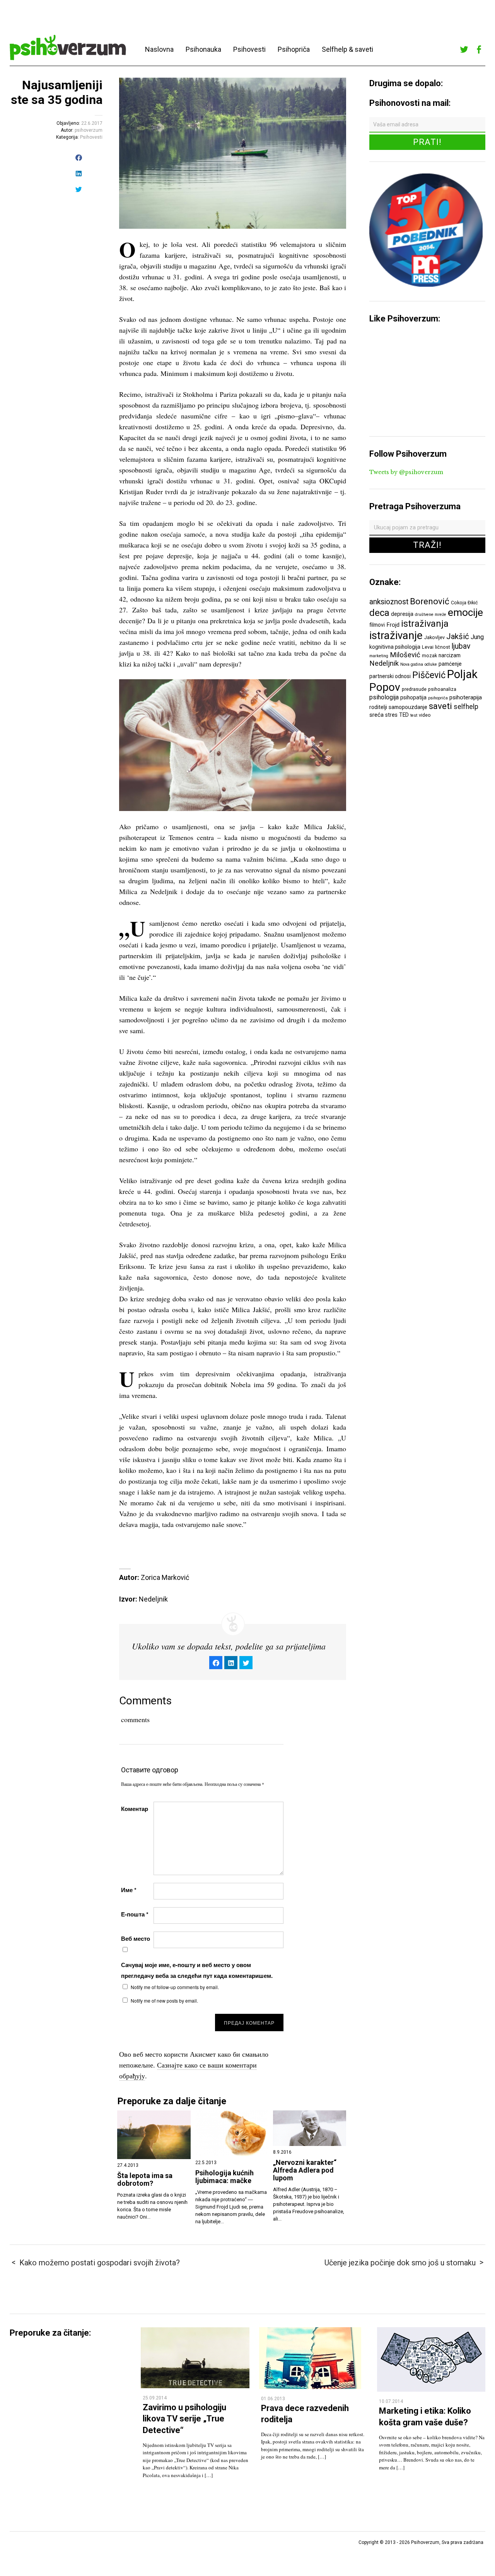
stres (391, 715)
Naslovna (159, 49)
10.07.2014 (391, 2401)
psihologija (384, 697)
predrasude (414, 689)
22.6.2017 (92, 123)
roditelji (378, 707)
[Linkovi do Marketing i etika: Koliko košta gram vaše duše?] (431, 2390)
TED (404, 715)
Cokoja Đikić (464, 603)
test (414, 715)
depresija (402, 614)
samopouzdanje (408, 707)
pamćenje (450, 664)
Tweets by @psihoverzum (406, 472)
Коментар (135, 1809)
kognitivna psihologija (395, 647)
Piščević (429, 675)
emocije (465, 612)
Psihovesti (249, 49)
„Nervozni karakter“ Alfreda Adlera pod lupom (305, 2170)
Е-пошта (135, 1914)
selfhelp (466, 707)
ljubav (461, 646)
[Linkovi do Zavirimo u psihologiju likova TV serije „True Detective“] (195, 2386)
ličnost (443, 647)
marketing (379, 656)
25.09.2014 (155, 2398)
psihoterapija (466, 697)
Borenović (430, 601)
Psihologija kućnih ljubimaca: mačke (224, 2177)
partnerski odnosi (390, 676)
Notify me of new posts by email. (164, 2000)
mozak (429, 655)
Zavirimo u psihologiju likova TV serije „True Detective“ (184, 2419)
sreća (376, 715)
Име (129, 1890)
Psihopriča (294, 49)
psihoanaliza (442, 689)
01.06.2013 (273, 2399)
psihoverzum (89, 130)
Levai (428, 647)
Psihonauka (203, 49)
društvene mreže (431, 615)
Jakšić (458, 636)
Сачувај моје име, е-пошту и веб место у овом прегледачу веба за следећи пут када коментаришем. (197, 1970)
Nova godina (412, 664)
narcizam (450, 655)
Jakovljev (434, 637)
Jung (477, 637)
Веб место (136, 1938)
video (425, 715)
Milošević (405, 655)
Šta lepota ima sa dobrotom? (145, 2180)
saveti (440, 706)
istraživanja (425, 624)
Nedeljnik (384, 663)
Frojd (393, 625)
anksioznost (389, 602)
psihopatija (413, 697)
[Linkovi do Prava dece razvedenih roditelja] (310, 2387)
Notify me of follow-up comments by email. (175, 1987)
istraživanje (396, 635)
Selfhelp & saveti (347, 49)
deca (379, 613)
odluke (431, 664)
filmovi (377, 625)
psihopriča (438, 698)
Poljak (462, 674)
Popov (385, 687)
